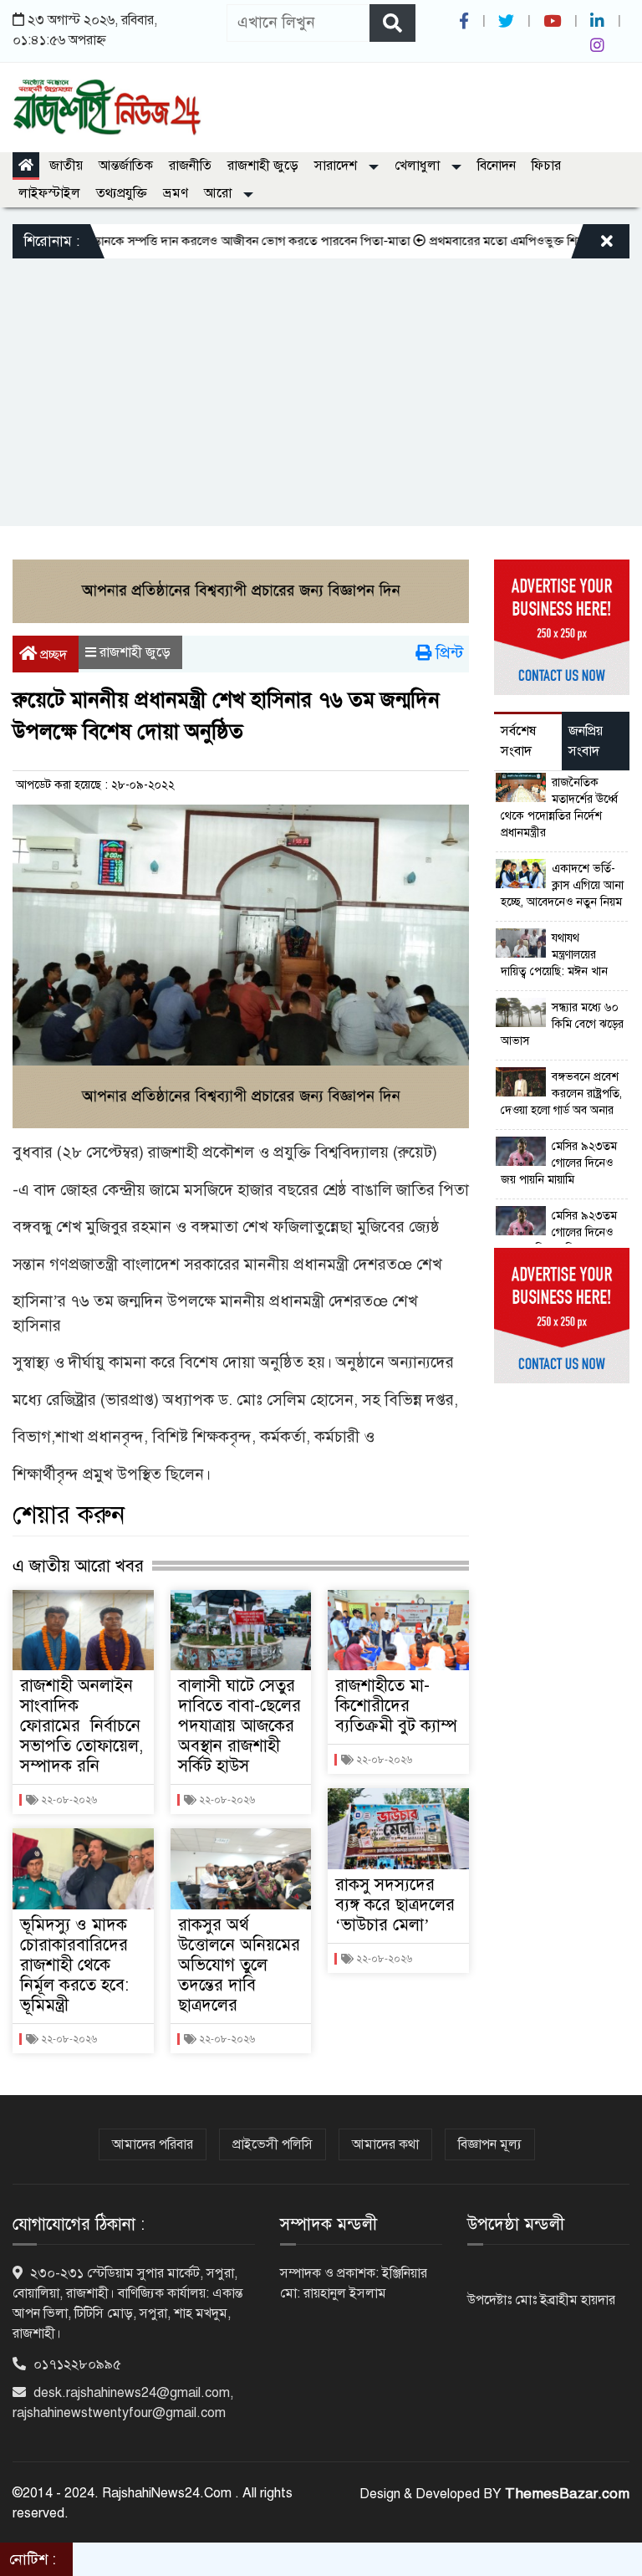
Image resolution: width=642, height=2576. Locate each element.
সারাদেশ (337, 166)
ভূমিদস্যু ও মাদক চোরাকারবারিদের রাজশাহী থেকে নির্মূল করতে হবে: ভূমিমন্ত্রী (74, 1965)
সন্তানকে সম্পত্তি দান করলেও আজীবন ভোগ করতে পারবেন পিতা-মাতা (215, 241)
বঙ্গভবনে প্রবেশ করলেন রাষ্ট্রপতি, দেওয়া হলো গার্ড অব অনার (561, 1094)
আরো (219, 193)
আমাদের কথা (385, 2144)
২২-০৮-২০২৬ (68, 1800)
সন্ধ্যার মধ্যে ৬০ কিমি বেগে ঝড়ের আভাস (562, 1024)
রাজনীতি (190, 166)
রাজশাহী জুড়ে (263, 166)
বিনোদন (497, 166)
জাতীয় (66, 166)
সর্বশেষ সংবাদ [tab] (518, 741)
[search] (392, 23)
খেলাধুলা (419, 166)
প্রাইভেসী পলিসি (273, 2144)
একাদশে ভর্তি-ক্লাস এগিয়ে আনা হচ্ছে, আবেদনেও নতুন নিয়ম (562, 885)
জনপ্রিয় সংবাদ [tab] (586, 741)
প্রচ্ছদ (52, 655)
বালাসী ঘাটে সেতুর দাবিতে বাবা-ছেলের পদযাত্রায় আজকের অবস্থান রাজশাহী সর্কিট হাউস (239, 1726)
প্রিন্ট (447, 653)
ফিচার (546, 166)
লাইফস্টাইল (49, 193)
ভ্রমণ (176, 193)
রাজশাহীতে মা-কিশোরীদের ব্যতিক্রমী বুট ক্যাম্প (396, 1706)
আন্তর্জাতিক (126, 166)
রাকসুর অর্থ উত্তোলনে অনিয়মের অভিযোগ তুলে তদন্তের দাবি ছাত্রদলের (239, 1965)
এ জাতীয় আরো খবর (78, 1566)
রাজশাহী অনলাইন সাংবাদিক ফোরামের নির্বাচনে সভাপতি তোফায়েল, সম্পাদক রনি (82, 1726)
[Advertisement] (321, 384)
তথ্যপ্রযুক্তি (122, 193)
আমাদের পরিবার (153, 2144)
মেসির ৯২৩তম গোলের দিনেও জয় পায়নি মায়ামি (559, 1163)
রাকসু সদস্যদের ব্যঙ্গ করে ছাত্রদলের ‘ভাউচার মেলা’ (395, 1905)
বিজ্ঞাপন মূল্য (490, 2144)
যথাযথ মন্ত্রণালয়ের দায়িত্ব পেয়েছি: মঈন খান (554, 955)
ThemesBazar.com (567, 2494)
